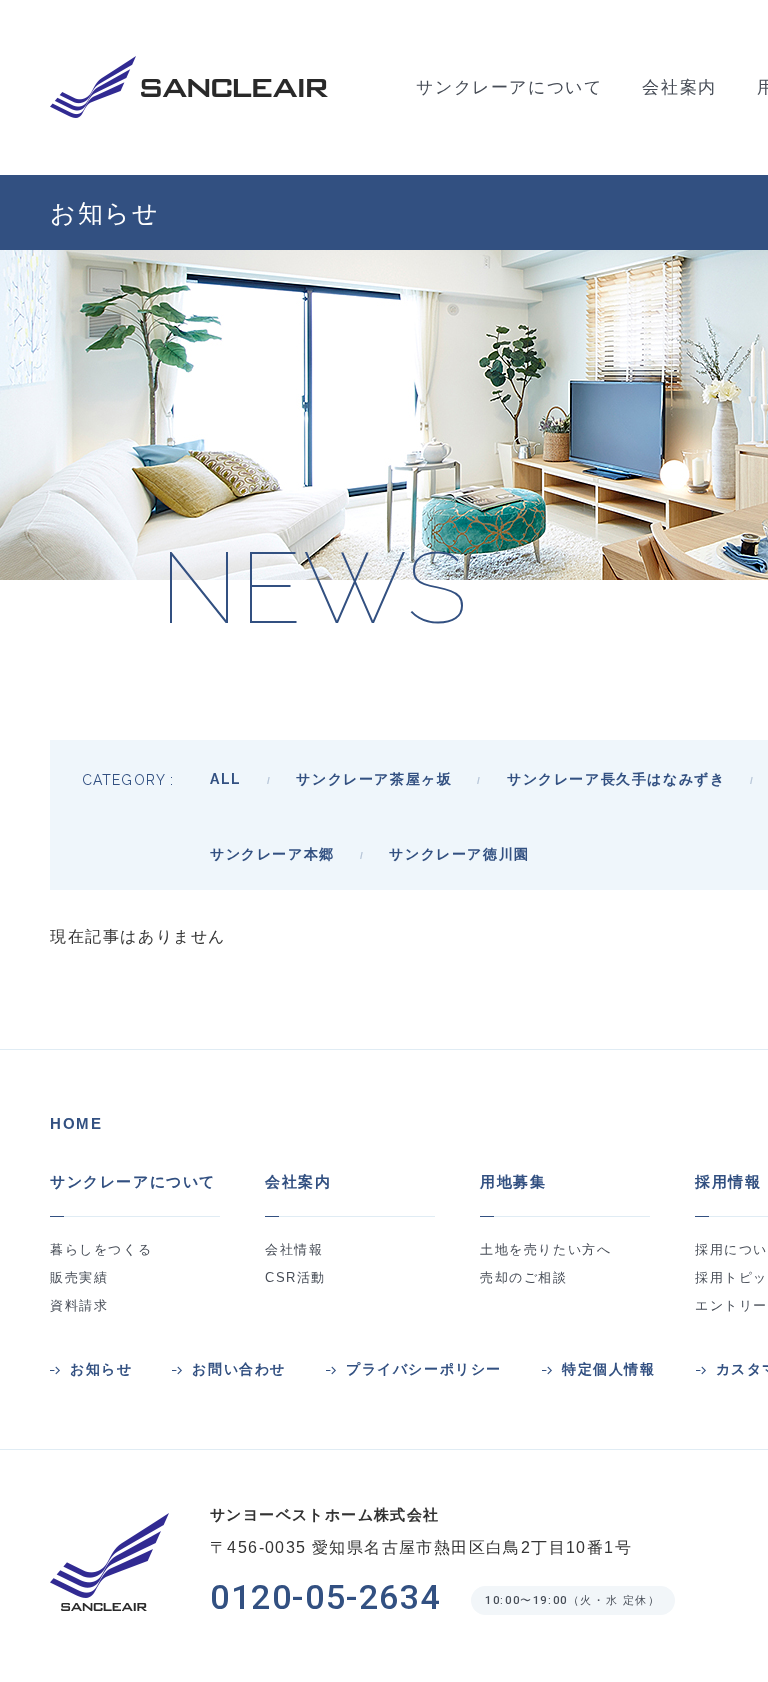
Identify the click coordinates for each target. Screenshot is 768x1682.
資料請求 (79, 1305)
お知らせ (101, 1369)
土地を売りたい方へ (545, 1249)
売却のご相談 (524, 1277)
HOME (76, 1123)
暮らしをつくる (101, 1249)
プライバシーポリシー (424, 1369)
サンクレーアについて (133, 1181)
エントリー (731, 1305)
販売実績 (79, 1277)
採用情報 (728, 1181)
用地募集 (513, 1181)
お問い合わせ (239, 1369)
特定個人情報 (609, 1369)
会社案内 (298, 1181)
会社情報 (294, 1249)
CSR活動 (295, 1277)
